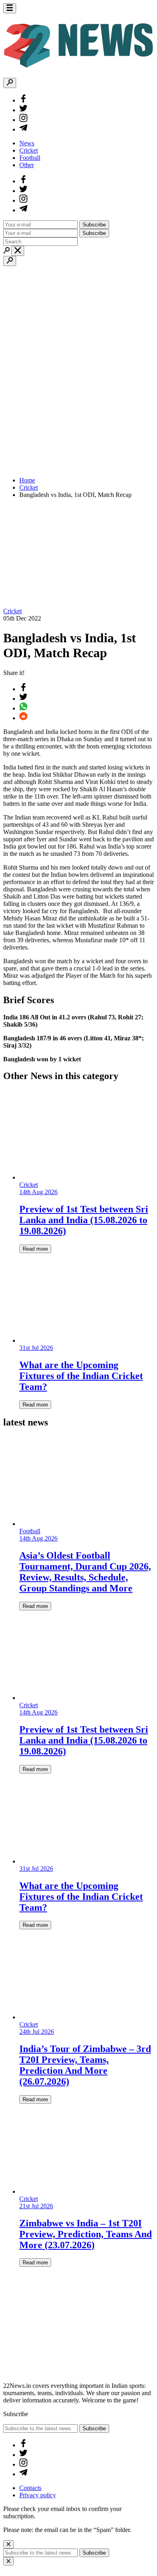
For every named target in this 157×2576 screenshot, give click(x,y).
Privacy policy (38, 2495)
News (27, 143)
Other (27, 165)
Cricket (29, 150)
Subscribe (94, 225)
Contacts (30, 2488)
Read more (35, 1249)
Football (30, 158)
